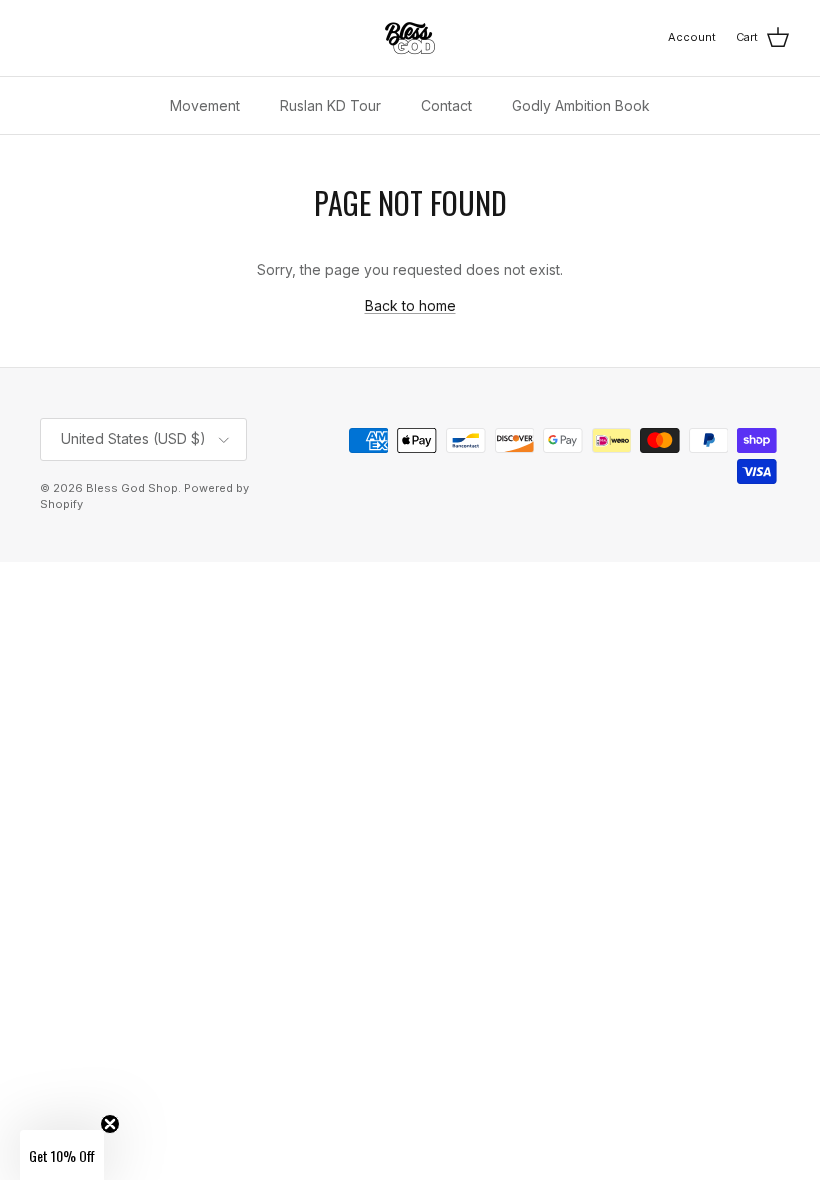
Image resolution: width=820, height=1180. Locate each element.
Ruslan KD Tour (330, 105)
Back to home (410, 305)
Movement (205, 105)
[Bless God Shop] (410, 38)
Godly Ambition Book (581, 105)
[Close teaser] (110, 1124)
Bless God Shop (132, 488)
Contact (446, 105)
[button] (62, 1155)
